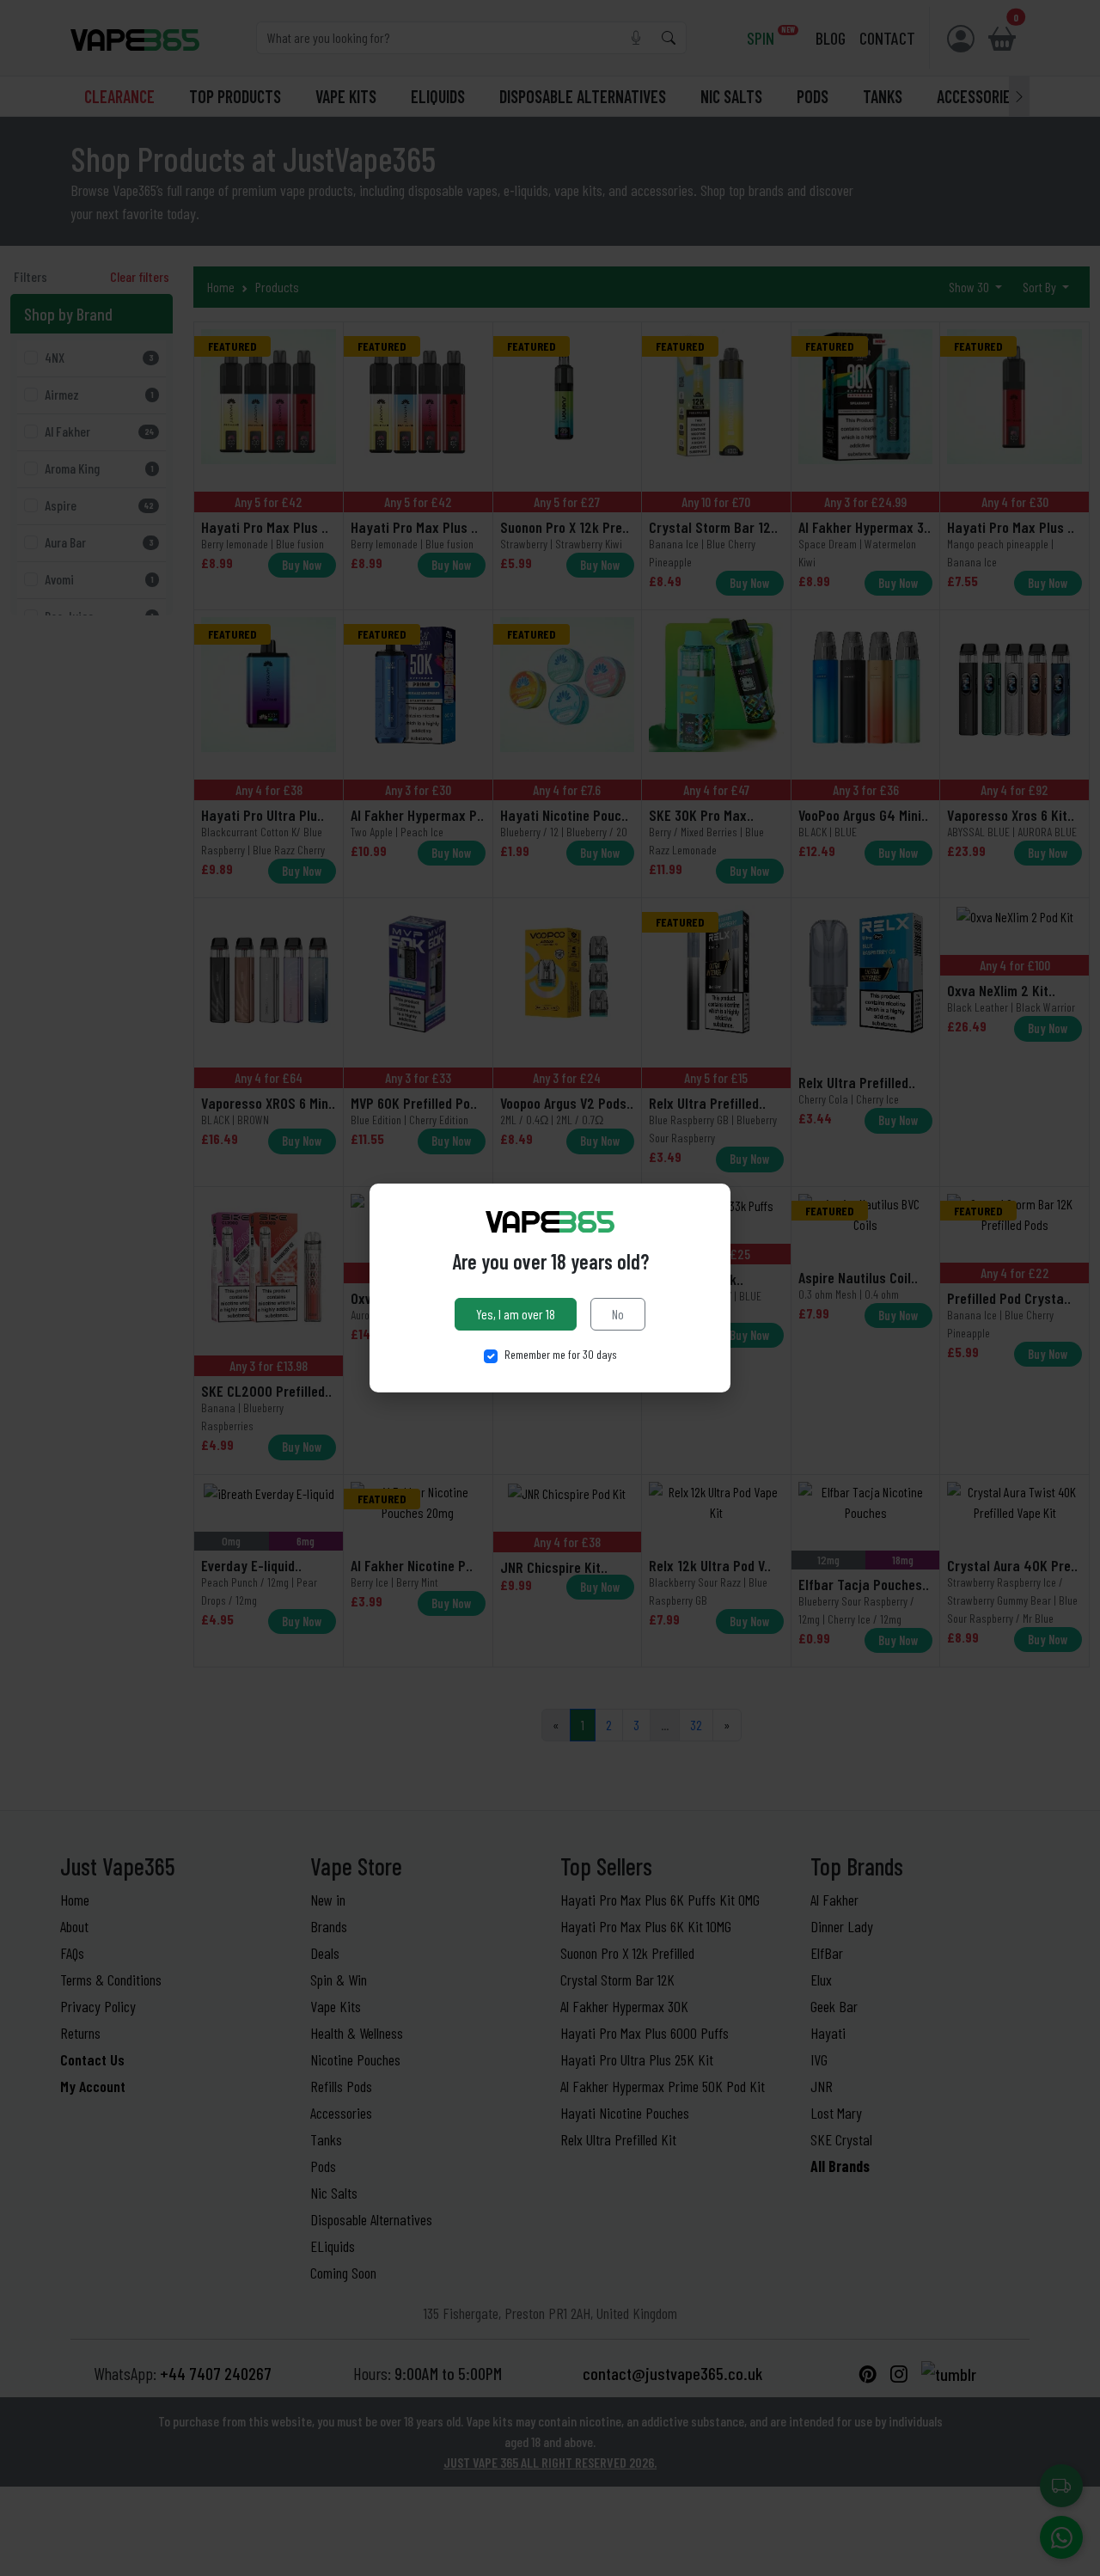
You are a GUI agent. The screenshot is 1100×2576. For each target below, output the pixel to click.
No (618, 1314)
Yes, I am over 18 (516, 1314)
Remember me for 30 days (561, 1354)
